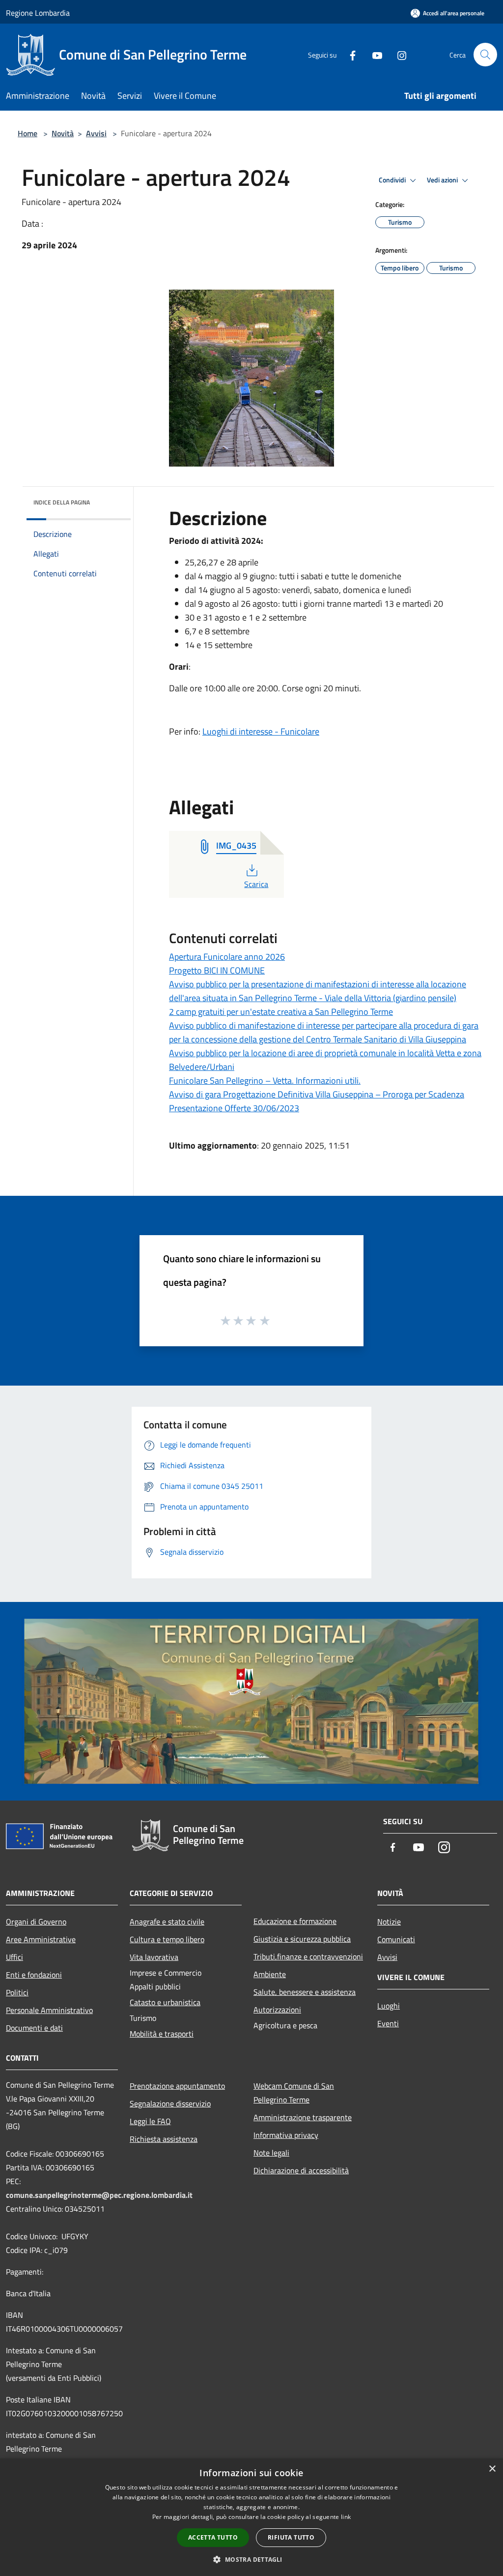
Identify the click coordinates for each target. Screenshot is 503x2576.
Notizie (389, 1922)
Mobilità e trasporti (162, 2034)
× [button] (492, 2469)
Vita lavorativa (154, 1957)
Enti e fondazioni (34, 1975)
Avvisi (96, 133)
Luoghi (389, 2006)
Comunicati (396, 1939)
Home (28, 133)
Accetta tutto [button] (213, 2537)
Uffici (14, 1957)
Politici (17, 1992)
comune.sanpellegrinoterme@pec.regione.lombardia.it (99, 2195)
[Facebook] (349, 54)
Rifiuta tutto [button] (291, 2537)
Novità (63, 133)
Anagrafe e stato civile (167, 1922)
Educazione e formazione (295, 1921)
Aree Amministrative (41, 1939)
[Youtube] (373, 54)
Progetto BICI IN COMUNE (217, 970)
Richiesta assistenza (164, 2139)
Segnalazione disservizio (170, 2103)
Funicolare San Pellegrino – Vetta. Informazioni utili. (265, 1081)
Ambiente (270, 1974)
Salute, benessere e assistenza (305, 1992)
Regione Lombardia (38, 13)
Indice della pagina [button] (62, 502)
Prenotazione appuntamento (177, 2086)
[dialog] (251, 2517)
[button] (251, 2559)
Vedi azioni (443, 180)
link (346, 2517)
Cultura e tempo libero (167, 1939)
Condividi (393, 180)
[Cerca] (485, 55)
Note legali (271, 2153)
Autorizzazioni (277, 2010)
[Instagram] (398, 54)
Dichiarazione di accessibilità (301, 2170)
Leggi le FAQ (150, 2121)
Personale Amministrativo (49, 2010)
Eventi (388, 2023)
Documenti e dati (34, 2028)
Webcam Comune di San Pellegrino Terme (294, 2093)
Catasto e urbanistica (165, 2002)
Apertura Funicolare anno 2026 (227, 957)
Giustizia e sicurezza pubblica (302, 1939)
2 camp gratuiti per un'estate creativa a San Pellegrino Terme (281, 1012)
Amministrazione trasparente (303, 2117)
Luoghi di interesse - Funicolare (261, 731)
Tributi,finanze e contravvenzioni (308, 1956)
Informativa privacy (286, 2135)
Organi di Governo (36, 1922)
